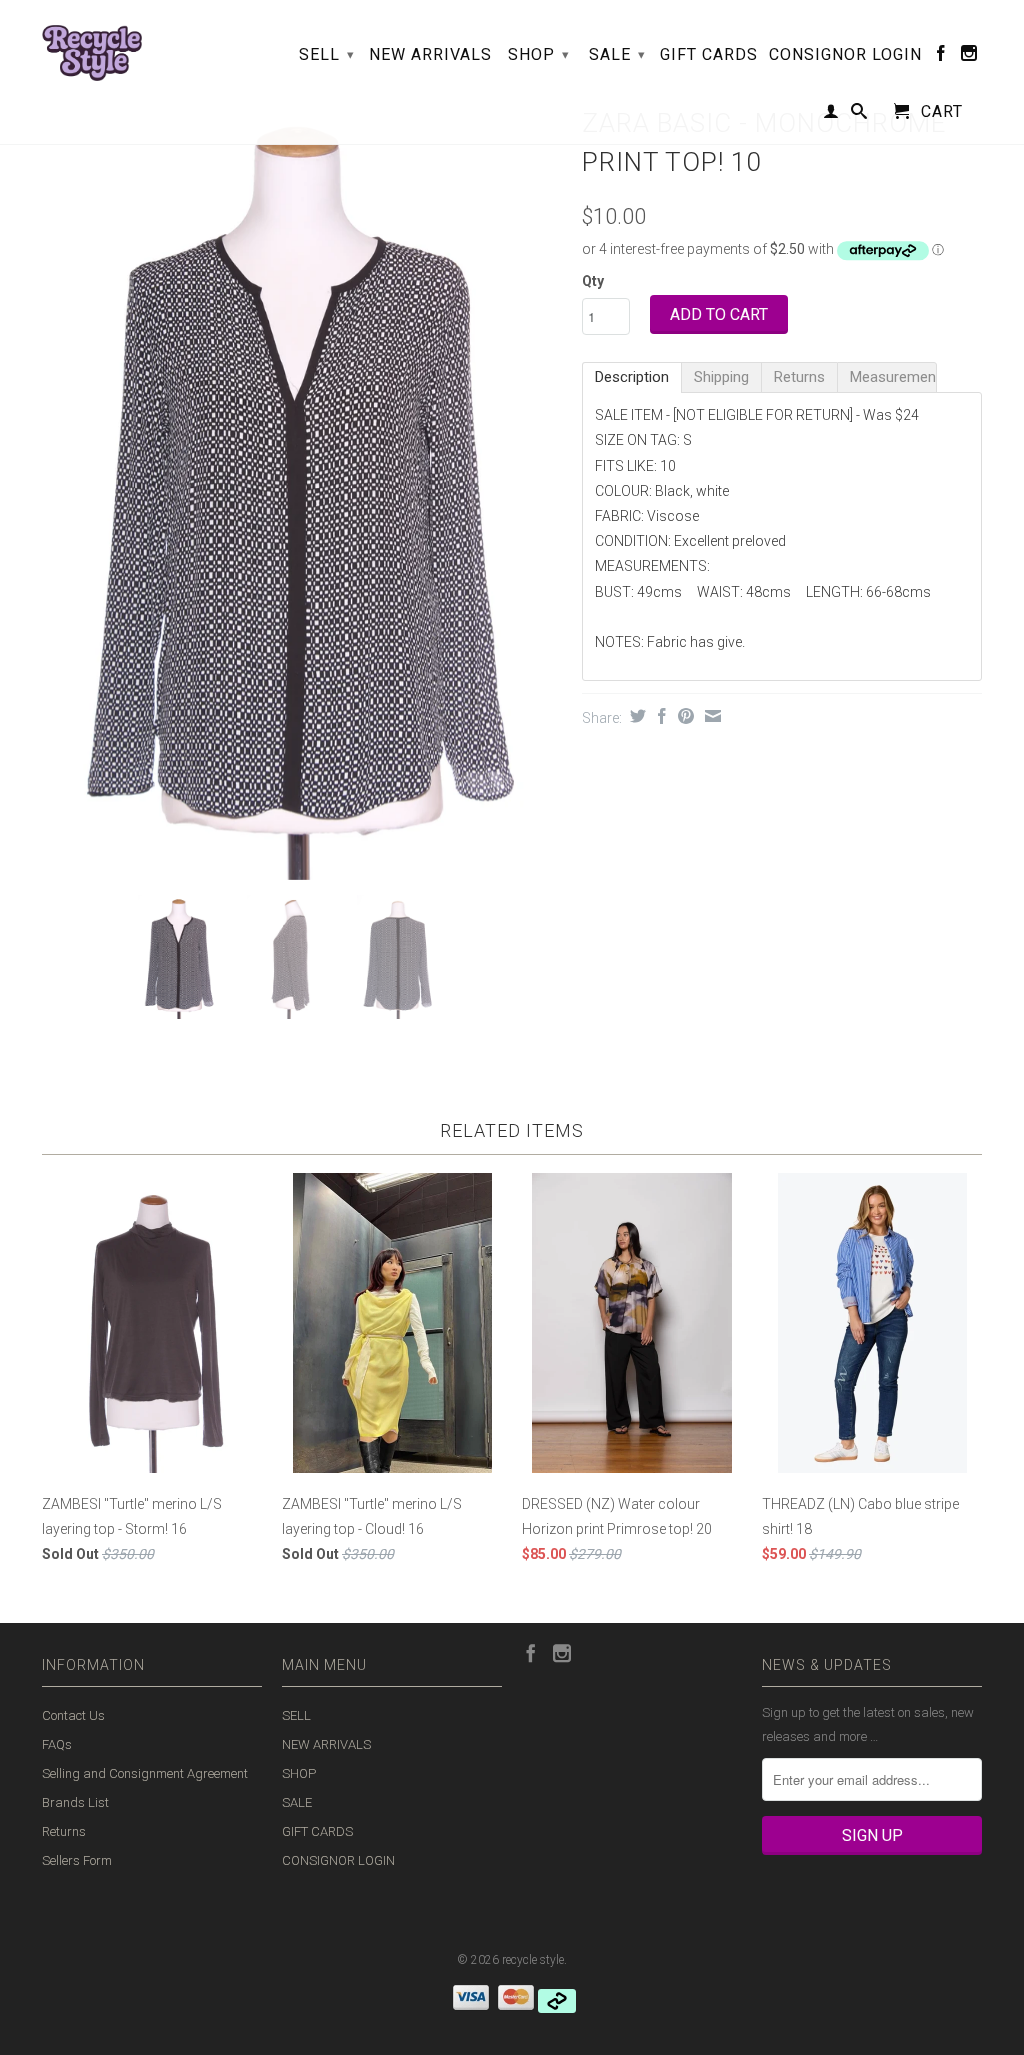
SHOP (539, 54)
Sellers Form (77, 1860)
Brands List (75, 1802)
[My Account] (831, 115)
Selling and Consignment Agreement (145, 1773)
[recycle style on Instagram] (969, 57)
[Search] (859, 115)
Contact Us (73, 1715)
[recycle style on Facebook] (941, 57)
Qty (593, 281)
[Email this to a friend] (710, 716)
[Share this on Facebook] (659, 716)
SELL (327, 54)
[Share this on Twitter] (635, 716)
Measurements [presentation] (893, 377)
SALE (617, 54)
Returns (64, 1831)
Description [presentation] (632, 377)
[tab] (632, 377)
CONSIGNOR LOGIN (845, 55)
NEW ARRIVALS (430, 55)
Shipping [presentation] (721, 377)
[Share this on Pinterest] (683, 716)
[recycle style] (92, 48)
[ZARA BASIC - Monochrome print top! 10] (302, 490)
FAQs (57, 1744)
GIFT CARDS (709, 55)
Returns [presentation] (799, 377)
